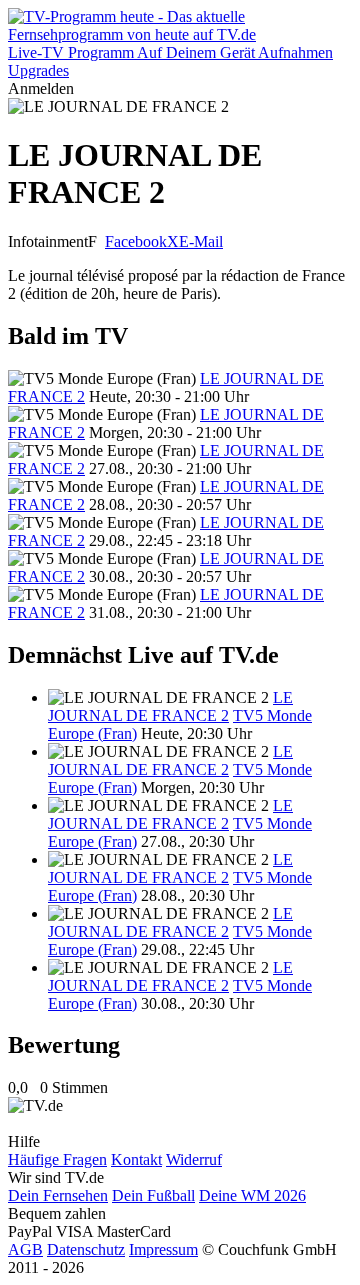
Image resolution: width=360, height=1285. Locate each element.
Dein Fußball (153, 1195)
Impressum (163, 1249)
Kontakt (136, 1159)
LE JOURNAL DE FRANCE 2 (170, 706)
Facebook (136, 241)
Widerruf (194, 1159)
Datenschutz (86, 1249)
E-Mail (201, 241)
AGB (25, 1249)
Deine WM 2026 (252, 1195)
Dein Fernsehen (58, 1195)
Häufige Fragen (57, 1159)
